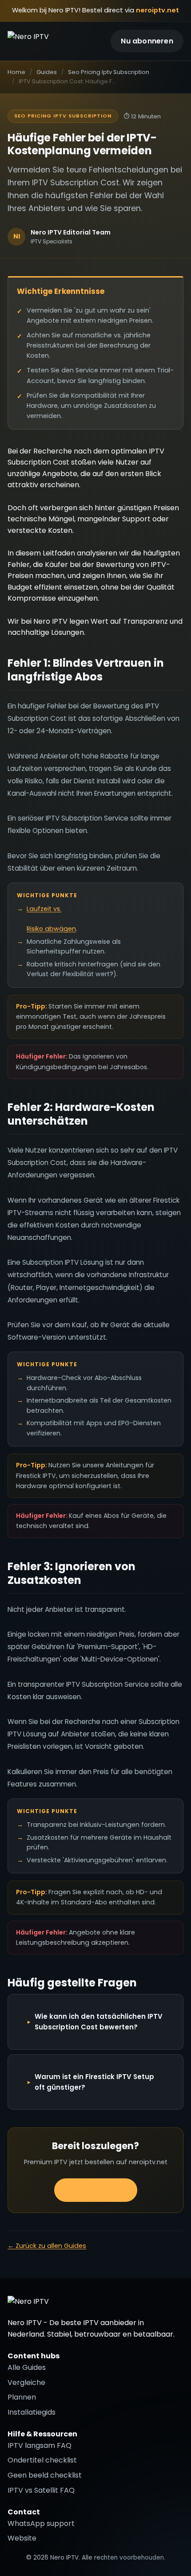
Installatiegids (32, 2412)
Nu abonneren (147, 41)
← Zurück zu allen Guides (47, 2246)
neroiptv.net (157, 10)
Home (16, 72)
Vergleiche (26, 2383)
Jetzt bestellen (96, 2190)
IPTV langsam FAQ (40, 2445)
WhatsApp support (41, 2523)
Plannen (22, 2397)
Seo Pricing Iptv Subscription (109, 72)
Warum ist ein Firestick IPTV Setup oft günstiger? (94, 2082)
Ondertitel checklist (42, 2460)
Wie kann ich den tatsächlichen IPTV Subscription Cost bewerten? (99, 2022)
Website (22, 2538)
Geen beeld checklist (45, 2475)
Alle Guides (27, 2367)
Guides (47, 72)
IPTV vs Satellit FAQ (41, 2490)
